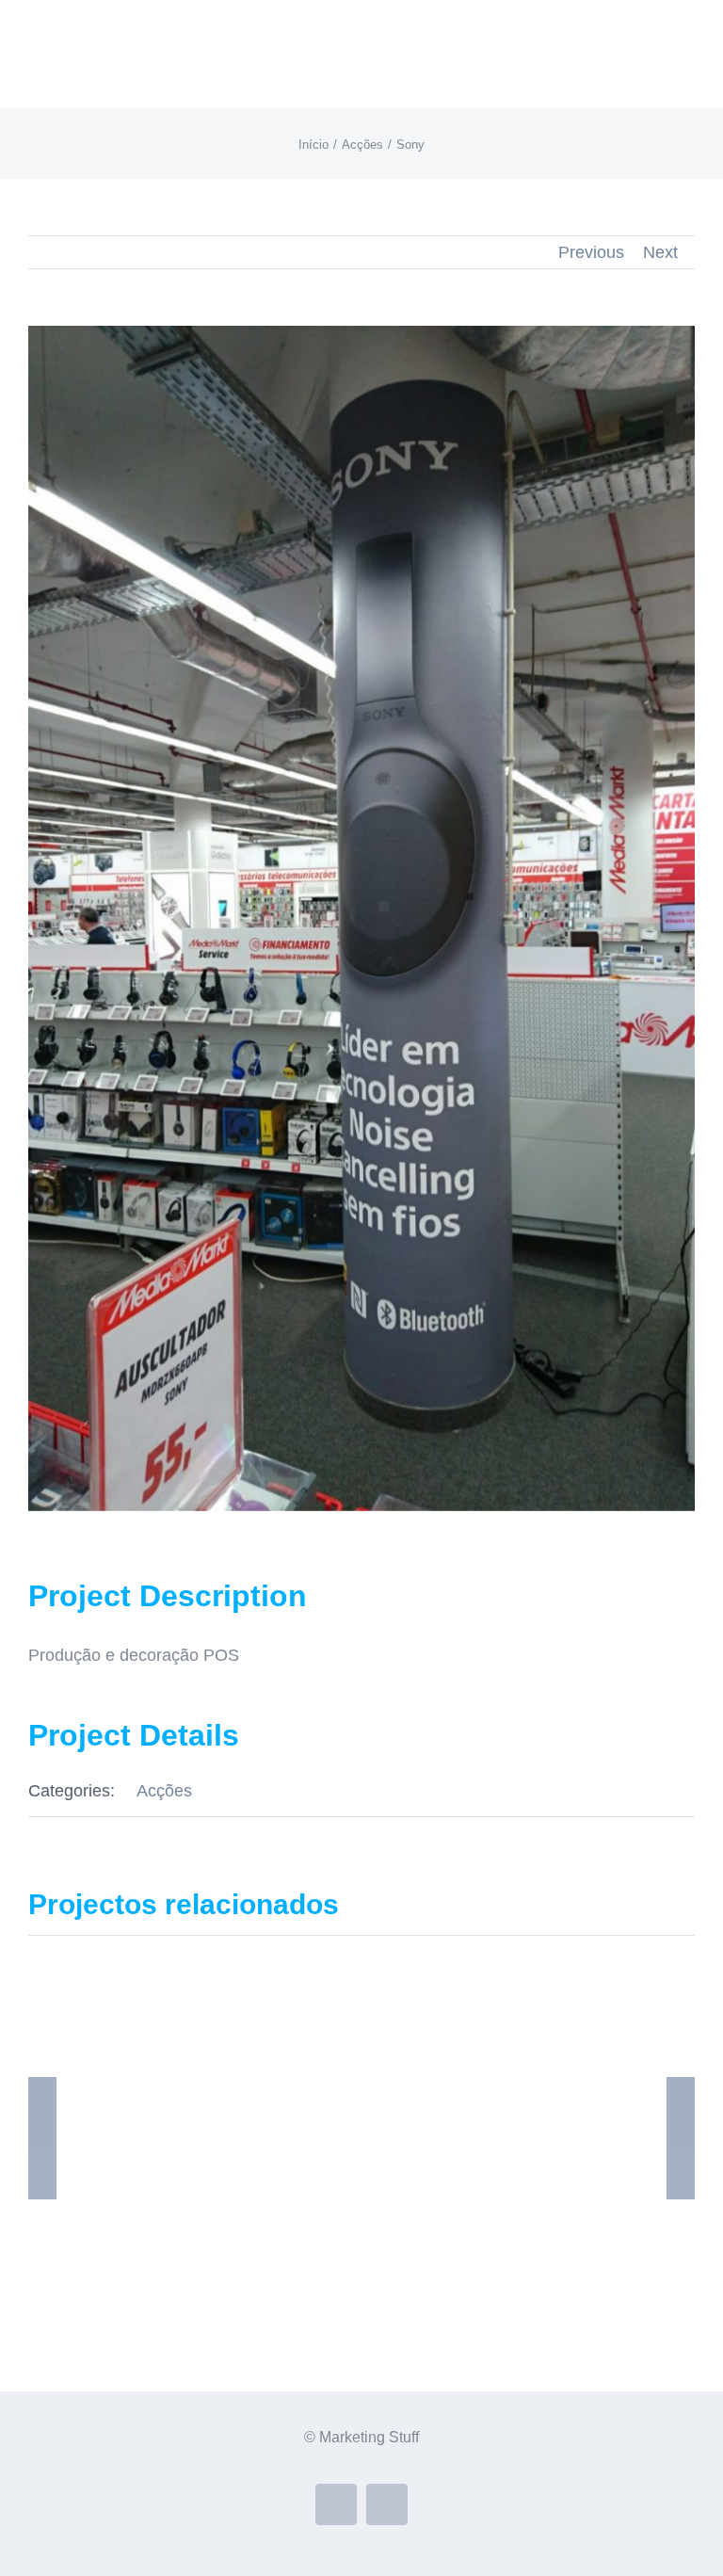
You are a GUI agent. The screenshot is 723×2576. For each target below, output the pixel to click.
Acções (164, 1791)
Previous (591, 252)
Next (660, 252)
